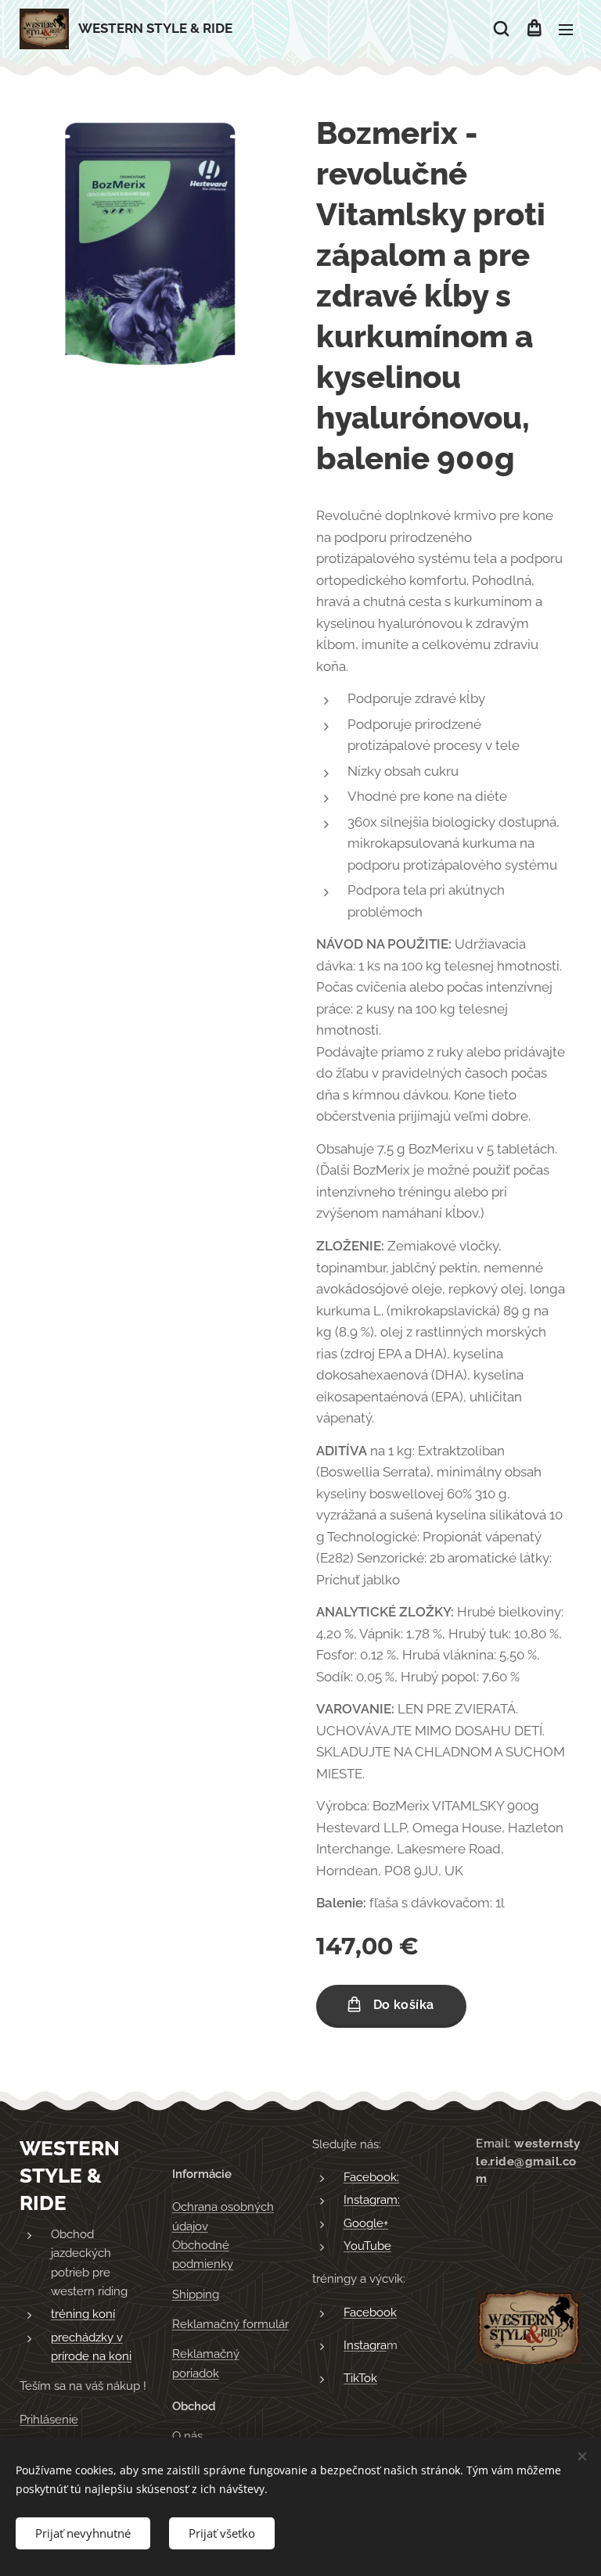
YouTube (367, 2246)
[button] (501, 29)
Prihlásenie (49, 2420)
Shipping (196, 2294)
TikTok (360, 2378)
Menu (566, 29)
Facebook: (371, 2177)
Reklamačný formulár (230, 2324)
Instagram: (372, 2200)
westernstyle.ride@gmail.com (528, 2162)
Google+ (366, 2223)
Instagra (365, 2345)
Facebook (370, 2312)
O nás (187, 2436)
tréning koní (83, 2314)
